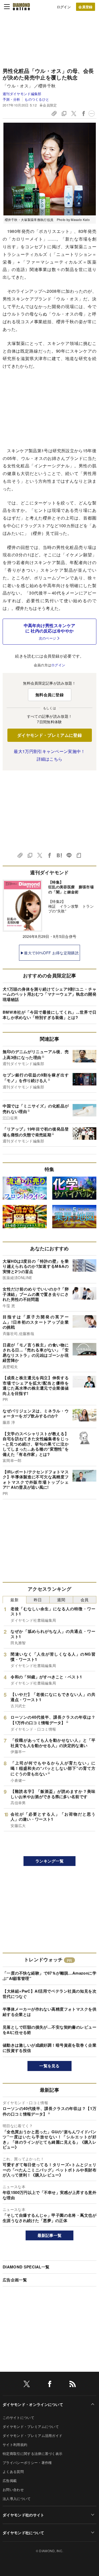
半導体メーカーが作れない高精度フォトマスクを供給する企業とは (49, 2012)
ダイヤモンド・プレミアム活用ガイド (32, 2435)
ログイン (64, 7)
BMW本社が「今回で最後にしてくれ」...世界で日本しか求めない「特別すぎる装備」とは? (49, 1015)
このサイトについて (18, 2417)
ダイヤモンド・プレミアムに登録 (49, 735)
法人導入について (17, 2499)
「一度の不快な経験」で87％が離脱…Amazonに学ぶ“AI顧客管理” (49, 1976)
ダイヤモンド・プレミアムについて (31, 2426)
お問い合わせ (13, 2489)
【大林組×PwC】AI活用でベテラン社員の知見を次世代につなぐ (49, 1994)
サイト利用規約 (15, 2444)
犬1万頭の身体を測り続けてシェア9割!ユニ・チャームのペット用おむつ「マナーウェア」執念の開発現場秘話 (49, 994)
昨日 (38, 1600)
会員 (85, 1600)
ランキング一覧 (49, 1861)
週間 (61, 1600)
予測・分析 (11, 99)
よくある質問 (13, 2471)
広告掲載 (10, 2480)
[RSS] (73, 2385)
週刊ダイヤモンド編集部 (22, 94)
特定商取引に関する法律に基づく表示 (32, 2453)
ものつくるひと (37, 99)
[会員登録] (86, 7)
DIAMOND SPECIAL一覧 (26, 2267)
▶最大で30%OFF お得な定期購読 (49, 953)
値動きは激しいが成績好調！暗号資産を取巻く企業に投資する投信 (49, 2048)
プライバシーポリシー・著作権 (27, 2462)
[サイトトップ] (21, 7)
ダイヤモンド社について (23, 2533)
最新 (14, 1600)
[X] (27, 2385)
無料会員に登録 (49, 695)
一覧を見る (49, 2066)
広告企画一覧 (15, 2280)
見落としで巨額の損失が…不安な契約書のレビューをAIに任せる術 (49, 2030)
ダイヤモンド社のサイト (23, 2515)
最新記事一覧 (50, 2235)
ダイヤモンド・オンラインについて (33, 2404)
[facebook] (50, 2385)
